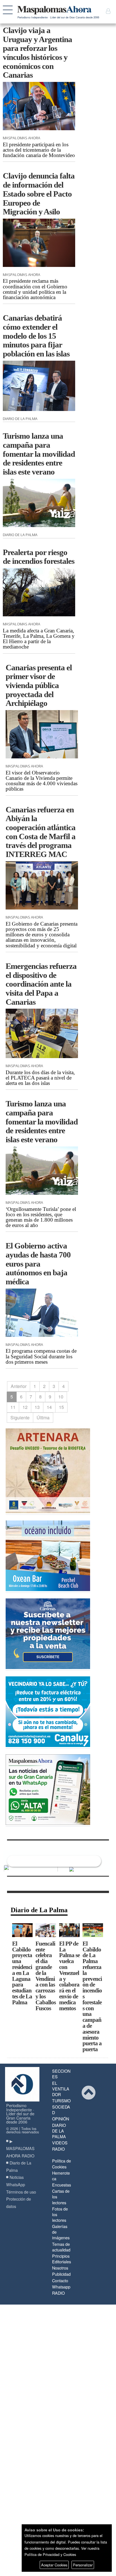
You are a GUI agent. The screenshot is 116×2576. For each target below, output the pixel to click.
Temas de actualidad (61, 2247)
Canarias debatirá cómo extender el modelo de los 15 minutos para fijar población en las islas (36, 336)
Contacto (60, 2280)
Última (43, 1418)
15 (61, 1407)
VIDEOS (60, 2143)
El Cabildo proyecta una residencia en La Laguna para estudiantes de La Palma (22, 1973)
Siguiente (20, 1418)
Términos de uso (21, 2192)
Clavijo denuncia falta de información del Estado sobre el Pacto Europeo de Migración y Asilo (39, 194)
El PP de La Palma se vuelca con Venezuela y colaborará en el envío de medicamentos (69, 1976)
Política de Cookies (62, 2163)
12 (25, 1407)
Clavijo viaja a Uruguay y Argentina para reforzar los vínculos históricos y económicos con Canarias (37, 53)
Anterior (19, 1386)
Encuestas (62, 2185)
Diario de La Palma (39, 1910)
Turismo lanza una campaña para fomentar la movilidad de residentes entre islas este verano (39, 454)
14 (49, 1407)
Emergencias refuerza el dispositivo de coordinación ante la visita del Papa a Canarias (41, 984)
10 (61, 1397)
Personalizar (83, 2565)
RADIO (58, 2149)
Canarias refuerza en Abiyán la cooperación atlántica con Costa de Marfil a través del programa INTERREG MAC (41, 832)
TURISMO (61, 2100)
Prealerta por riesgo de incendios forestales (39, 557)
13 (37, 1407)
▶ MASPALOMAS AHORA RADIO (20, 2148)
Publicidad (61, 2274)
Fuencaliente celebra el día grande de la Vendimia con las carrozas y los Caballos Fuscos (46, 1976)
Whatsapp (61, 2287)
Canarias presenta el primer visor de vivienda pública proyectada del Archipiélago (39, 685)
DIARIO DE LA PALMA (59, 2131)
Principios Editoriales (62, 2259)
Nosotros (60, 2268)
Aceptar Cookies (54, 2565)
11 (13, 1407)
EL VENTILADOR (61, 2089)
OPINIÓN (61, 2119)
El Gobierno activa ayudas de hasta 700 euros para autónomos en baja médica (38, 1264)
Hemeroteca (61, 2176)
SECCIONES (61, 2074)
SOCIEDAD (61, 2110)
